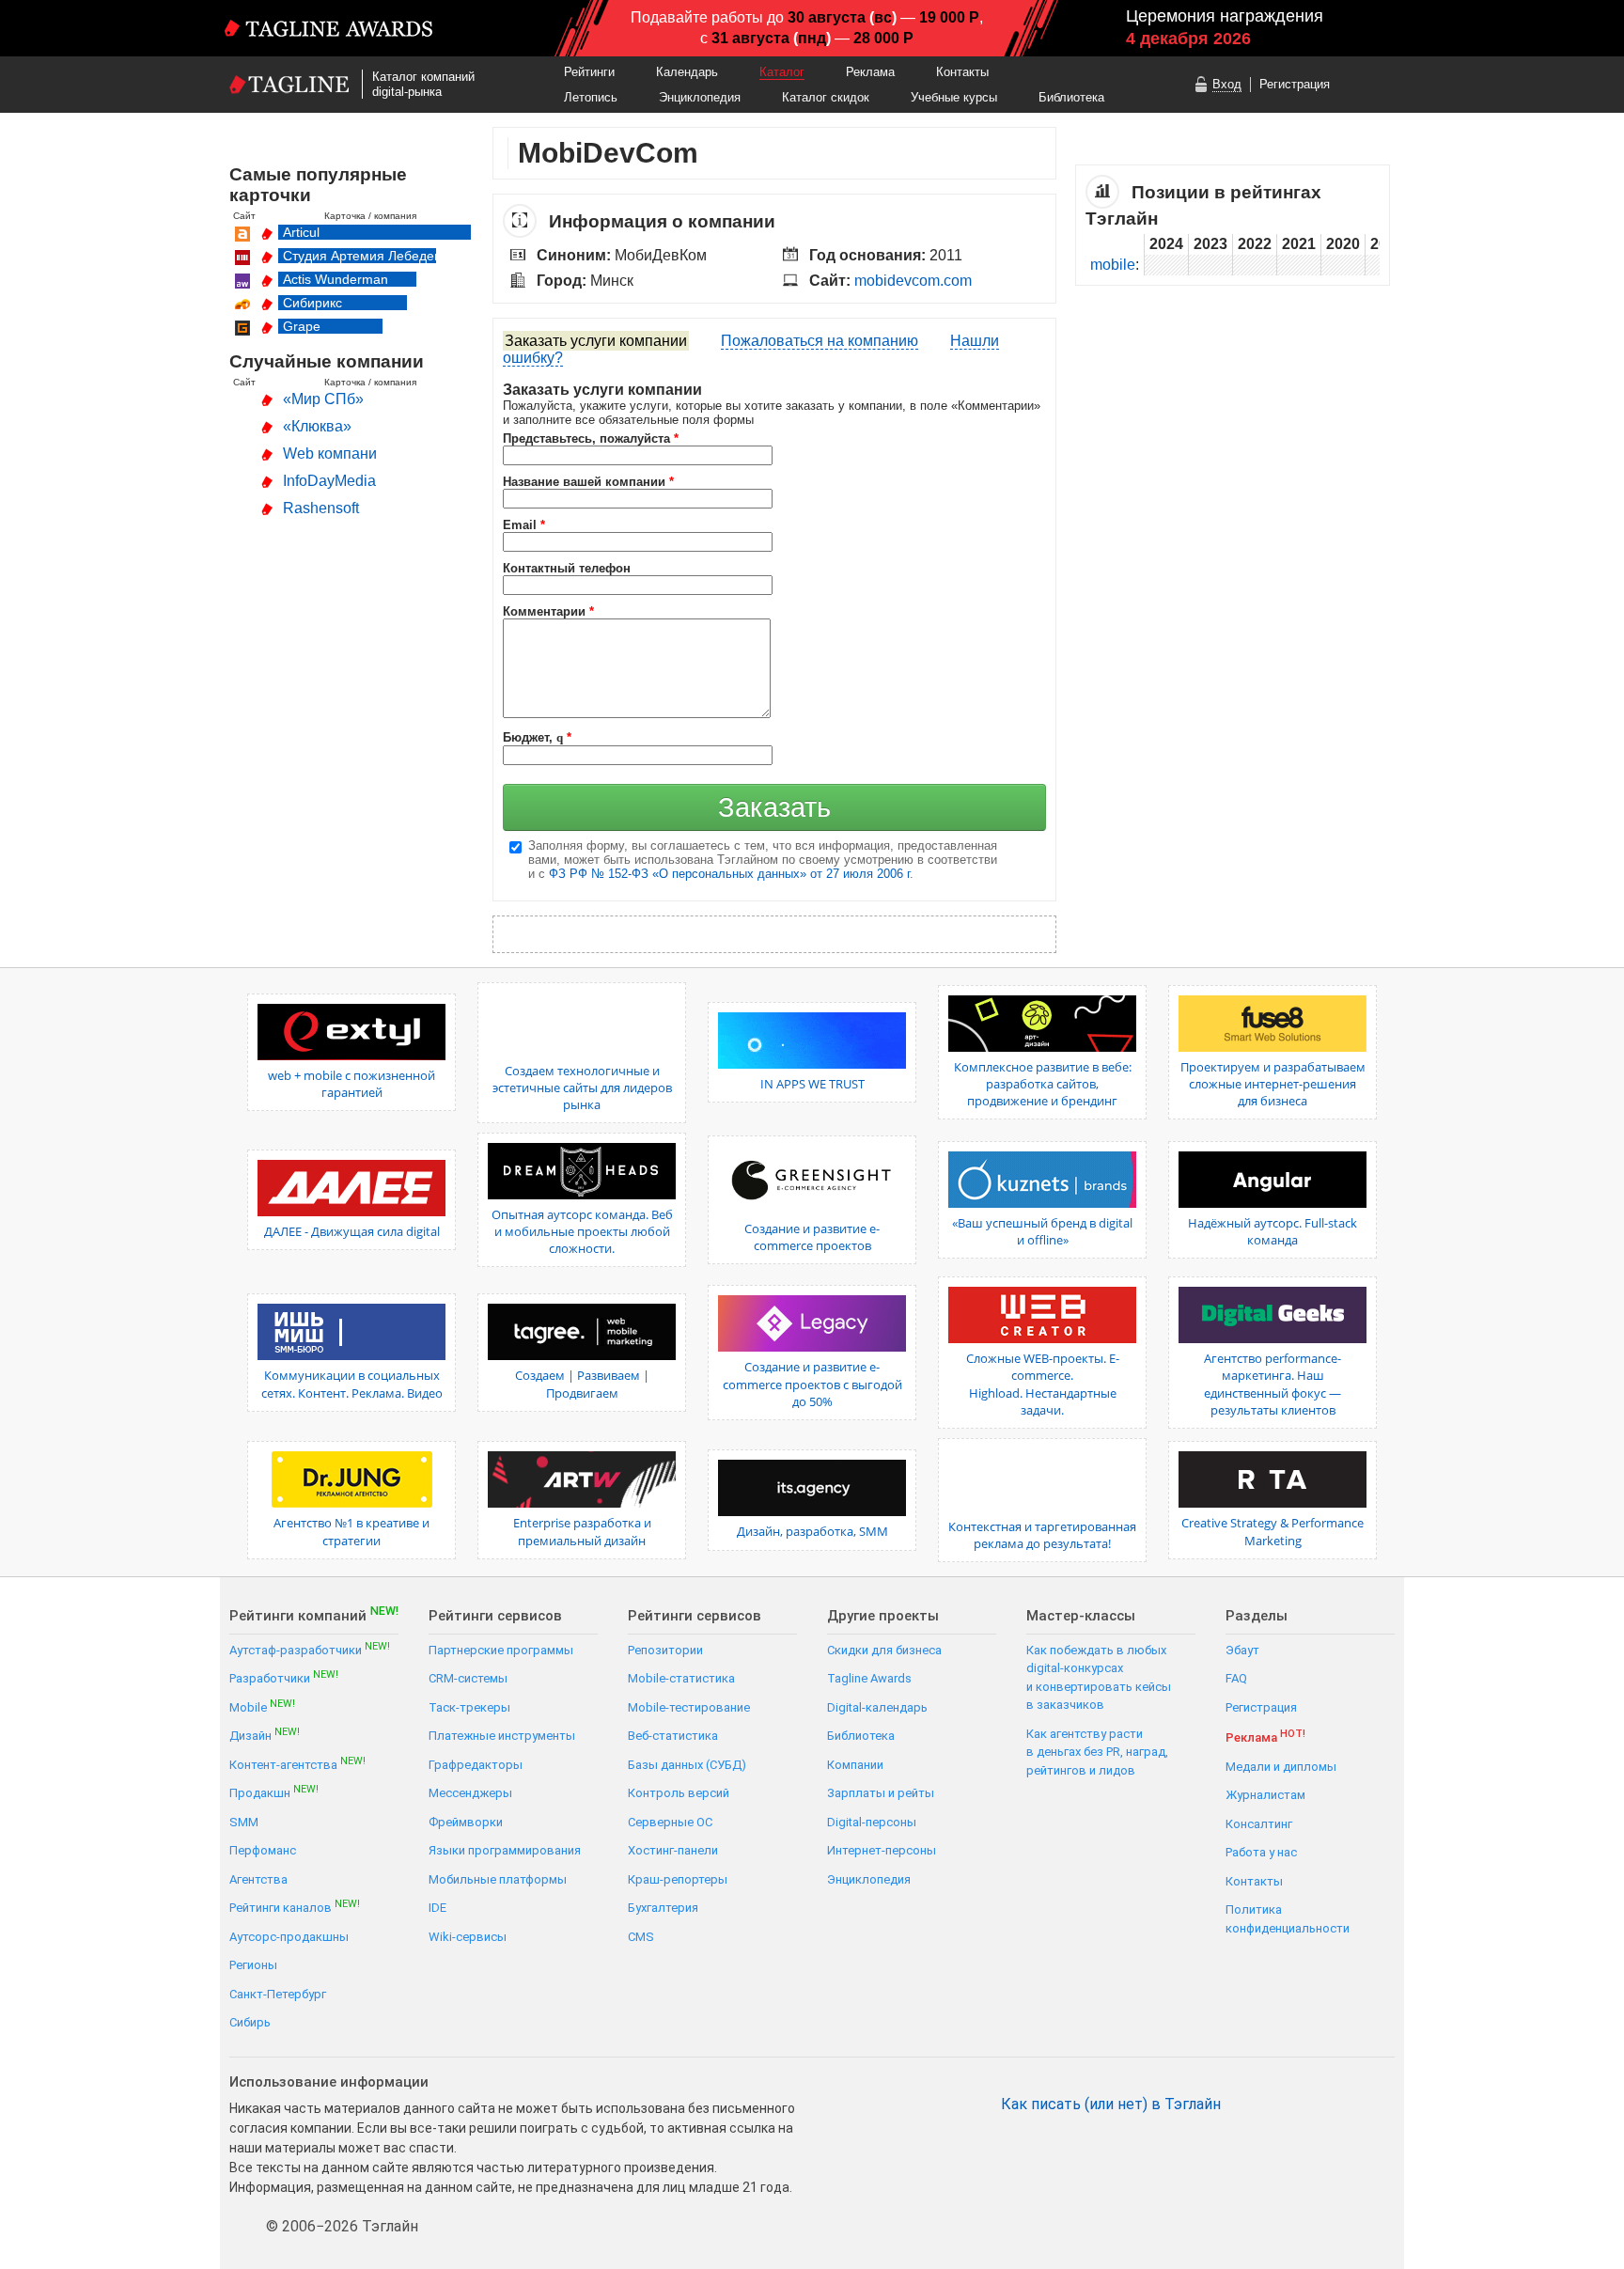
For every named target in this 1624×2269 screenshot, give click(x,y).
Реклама (870, 72)
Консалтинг (1259, 1824)
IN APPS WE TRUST (812, 1084)
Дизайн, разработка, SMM (812, 1531)
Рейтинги (589, 72)
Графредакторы (476, 1765)
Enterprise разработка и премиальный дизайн (582, 1531)
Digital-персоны (872, 1822)
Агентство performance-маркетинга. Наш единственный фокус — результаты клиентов (1273, 1384)
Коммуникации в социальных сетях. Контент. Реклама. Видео (352, 1384)
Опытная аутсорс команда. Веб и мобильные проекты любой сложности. (582, 1231)
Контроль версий (679, 1793)
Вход (1227, 84)
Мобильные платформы (498, 1879)
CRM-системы (468, 1678)
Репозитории (665, 1650)
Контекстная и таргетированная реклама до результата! (1042, 1535)
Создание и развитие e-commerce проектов (812, 1237)
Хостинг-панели (673, 1850)
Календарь (687, 72)
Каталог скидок (826, 97)
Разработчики (284, 1677)
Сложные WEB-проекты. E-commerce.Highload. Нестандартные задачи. (1043, 1384)
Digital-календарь (877, 1707)
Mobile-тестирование (689, 1707)
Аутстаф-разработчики (310, 1649)
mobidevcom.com (913, 281)
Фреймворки (466, 1822)
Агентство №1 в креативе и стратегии (351, 1531)
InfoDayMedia (329, 481)
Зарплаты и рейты (881, 1793)
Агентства (258, 1879)
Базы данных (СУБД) (687, 1765)
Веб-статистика (673, 1736)
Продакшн (274, 1792)
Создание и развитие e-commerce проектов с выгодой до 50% (812, 1384)
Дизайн (265, 1735)
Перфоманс (263, 1850)
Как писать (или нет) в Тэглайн (1111, 2105)
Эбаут (1242, 1650)
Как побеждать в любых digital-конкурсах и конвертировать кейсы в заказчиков (1099, 1678)
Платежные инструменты (502, 1736)
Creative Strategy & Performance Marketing (1273, 1531)
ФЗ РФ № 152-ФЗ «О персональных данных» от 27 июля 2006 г (729, 874)
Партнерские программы (501, 1650)
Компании (855, 1765)
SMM (244, 1822)
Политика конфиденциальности (1288, 1919)
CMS (641, 1937)
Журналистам (1265, 1795)
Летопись (591, 97)
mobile (1113, 265)
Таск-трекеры (469, 1707)
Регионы (253, 1965)
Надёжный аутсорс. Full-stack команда (1273, 1231)
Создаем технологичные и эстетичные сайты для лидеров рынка (582, 1088)
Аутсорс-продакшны (289, 1937)
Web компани (330, 454)
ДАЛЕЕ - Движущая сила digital (352, 1231)
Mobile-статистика (681, 1678)
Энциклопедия (700, 97)
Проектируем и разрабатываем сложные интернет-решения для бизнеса (1273, 1084)
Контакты (962, 72)
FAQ (1236, 1678)
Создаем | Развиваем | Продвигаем (582, 1384)
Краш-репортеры (678, 1879)
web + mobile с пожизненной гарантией (351, 1084)
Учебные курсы (954, 97)
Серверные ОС (670, 1822)
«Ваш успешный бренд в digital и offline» (1042, 1231)
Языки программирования (505, 1850)
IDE (437, 1908)
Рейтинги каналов (295, 1907)
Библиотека (1071, 97)
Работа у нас (1261, 1852)
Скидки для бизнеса (884, 1650)
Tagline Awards (869, 1678)
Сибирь (250, 2022)
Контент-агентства (297, 1764)
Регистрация (1295, 84)
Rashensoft (321, 508)
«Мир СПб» (323, 399)
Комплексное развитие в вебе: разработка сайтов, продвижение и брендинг (1043, 1084)
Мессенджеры (470, 1793)
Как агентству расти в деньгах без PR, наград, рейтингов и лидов (1097, 1752)
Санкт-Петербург (278, 1994)
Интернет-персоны (882, 1850)
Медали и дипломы (1281, 1767)
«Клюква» (317, 426)
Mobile (262, 1706)
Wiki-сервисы (468, 1937)
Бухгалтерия (663, 1908)
